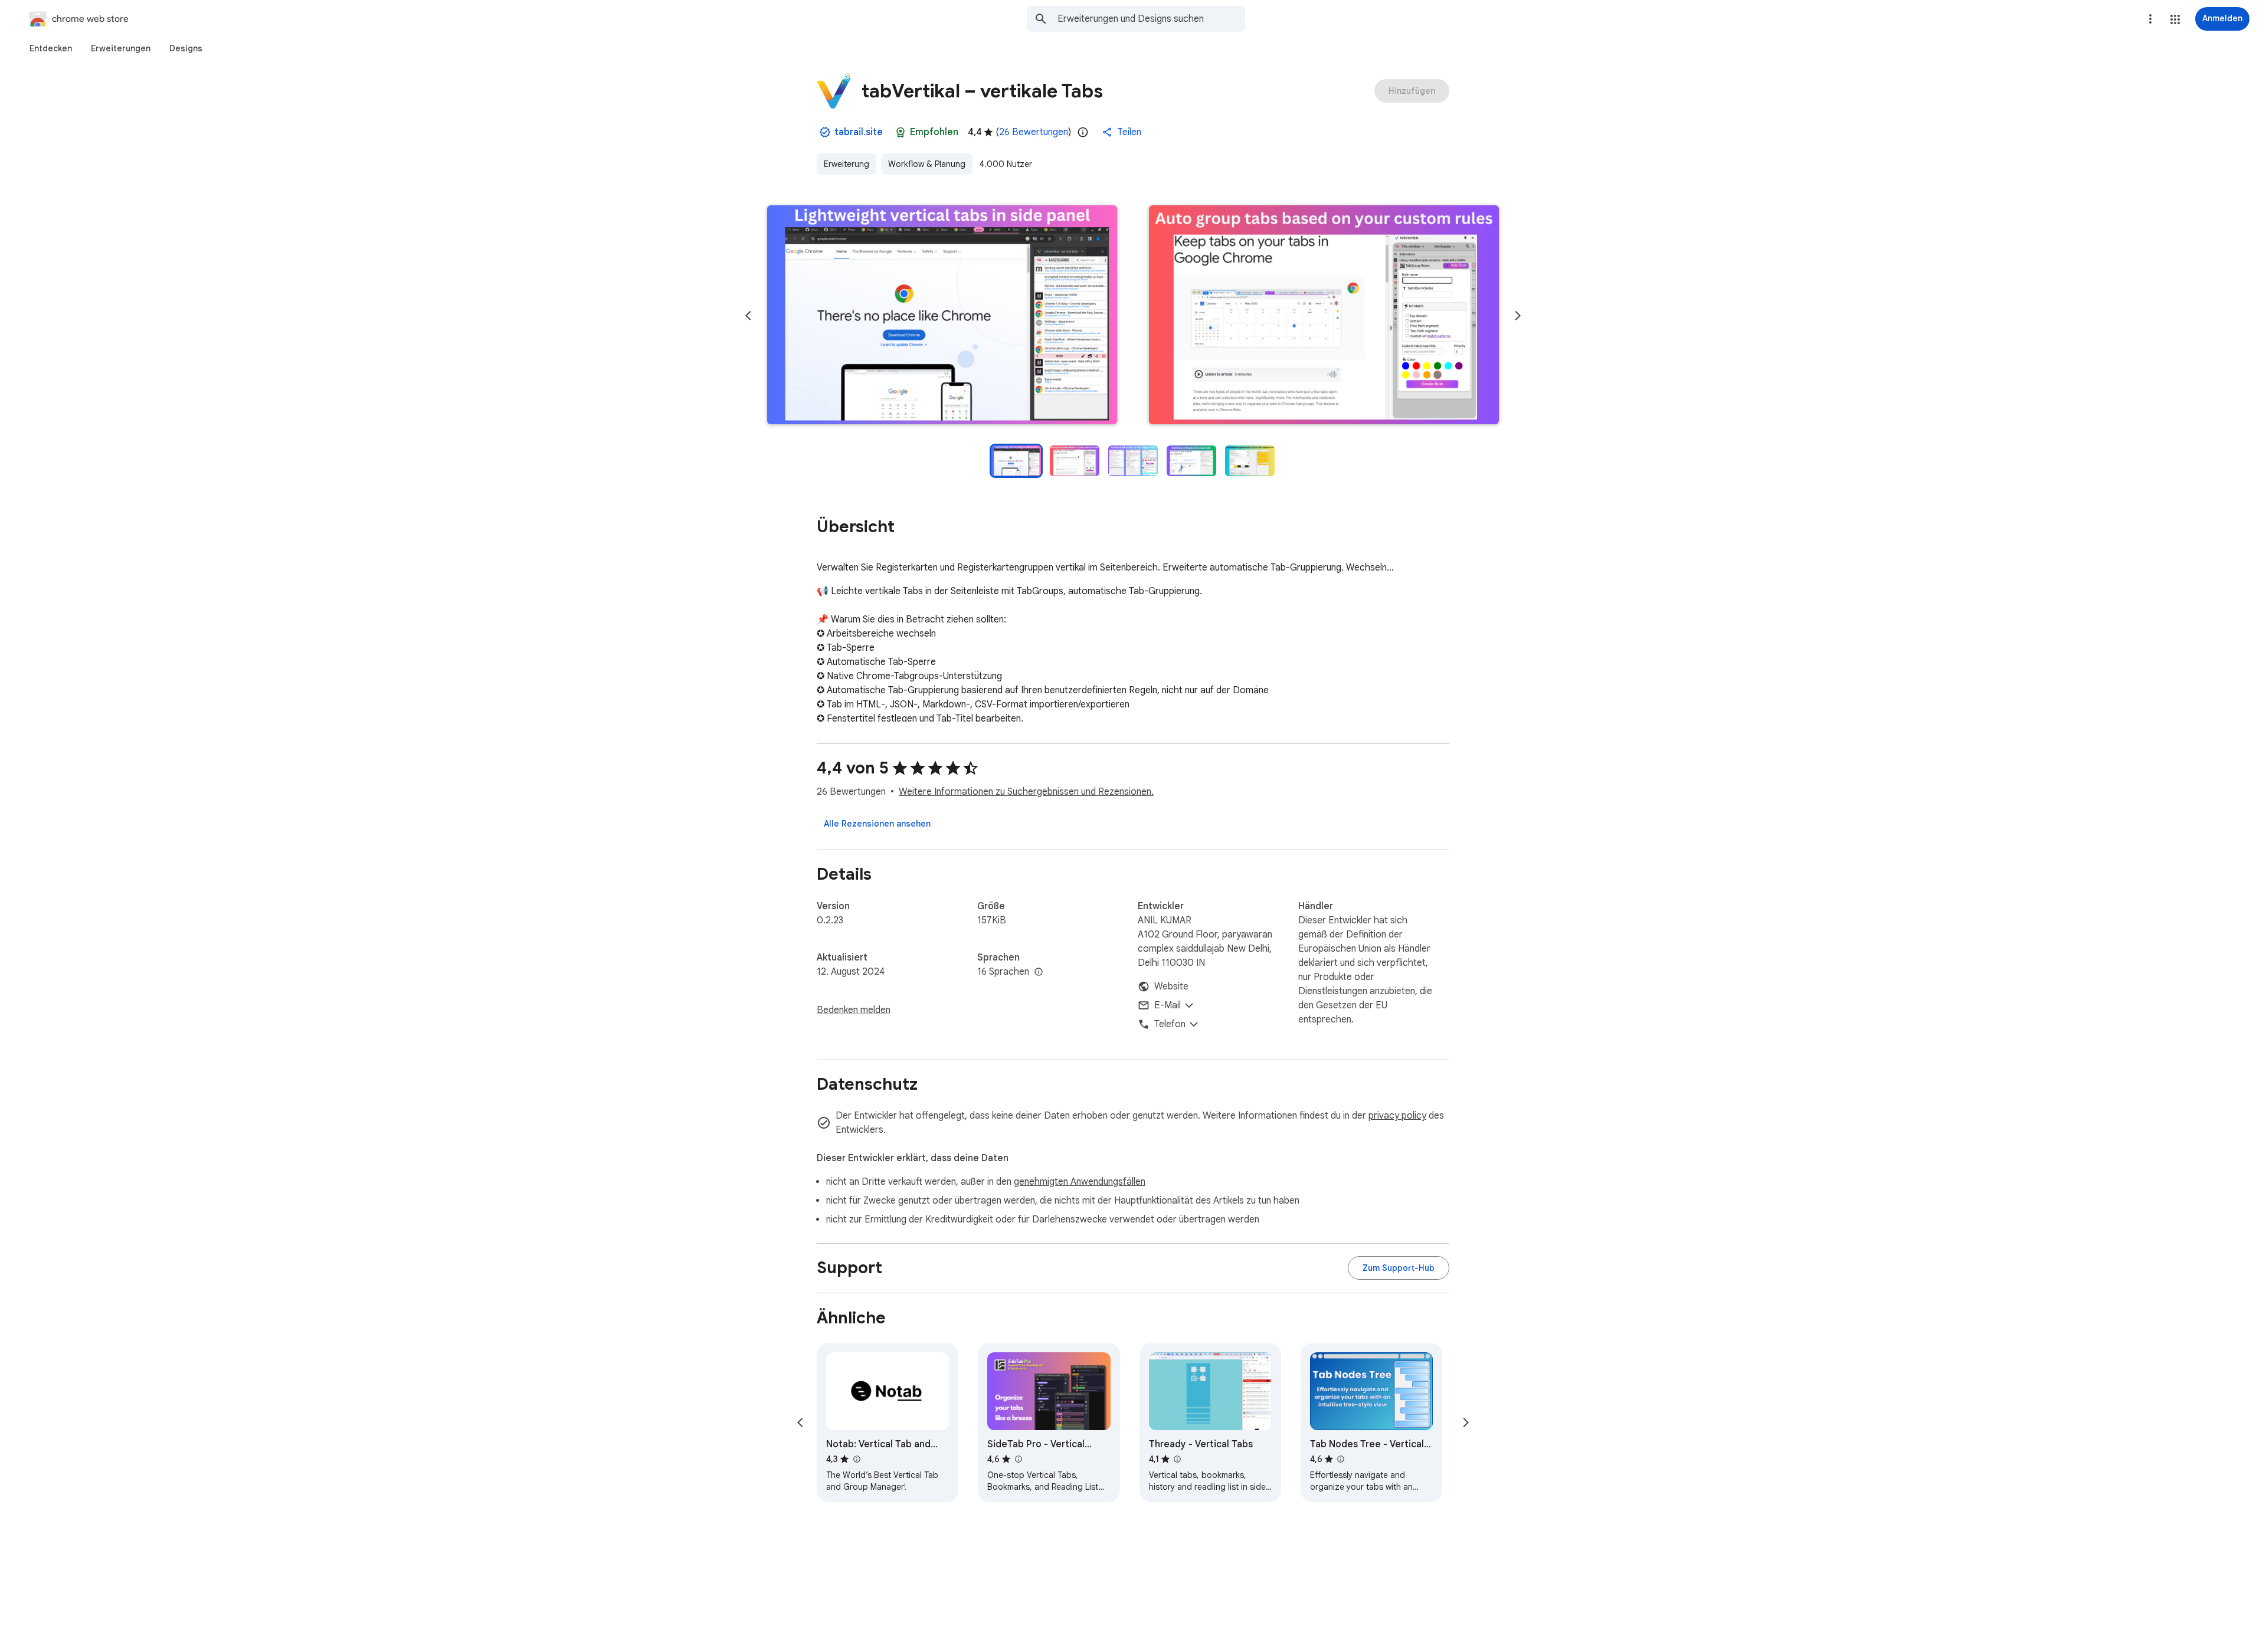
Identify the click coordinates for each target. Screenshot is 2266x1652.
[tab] (51, 48)
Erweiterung (847, 164)
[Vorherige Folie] (748, 316)
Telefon (1170, 1024)
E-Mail (1168, 1005)
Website (1171, 986)
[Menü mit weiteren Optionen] (2150, 19)
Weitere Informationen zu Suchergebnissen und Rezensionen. (1026, 792)
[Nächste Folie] (1518, 316)
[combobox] (1151, 19)
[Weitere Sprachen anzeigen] (1039, 972)
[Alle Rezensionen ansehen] (877, 824)
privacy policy (1397, 1116)
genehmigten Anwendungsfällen (1080, 1182)
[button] (2175, 19)
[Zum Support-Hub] (1399, 1268)
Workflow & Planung (927, 164)
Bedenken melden (854, 1010)
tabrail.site (859, 132)
